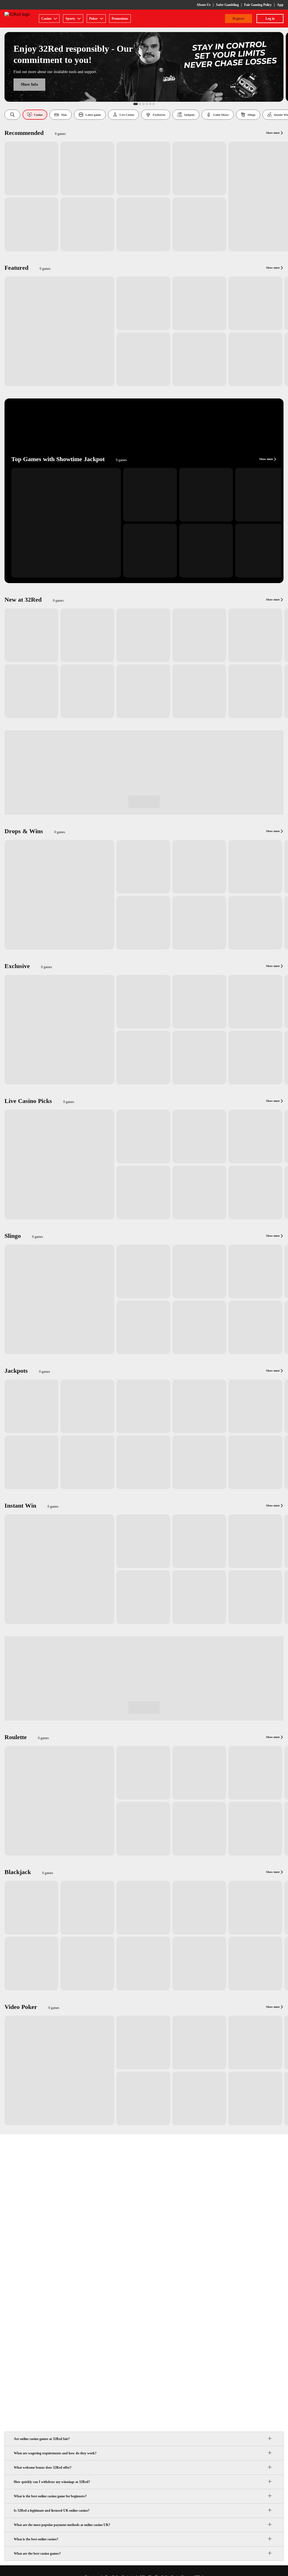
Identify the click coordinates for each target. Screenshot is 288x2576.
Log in (270, 19)
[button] (12, 115)
